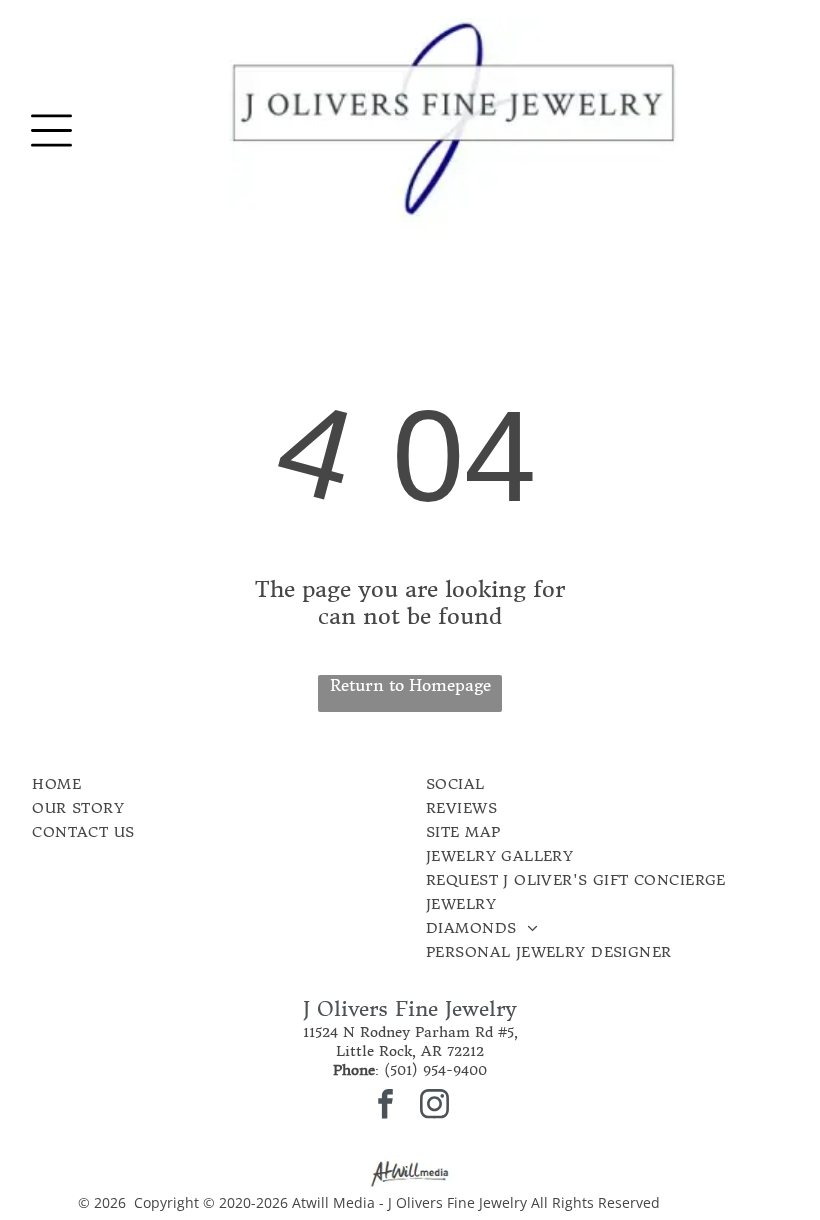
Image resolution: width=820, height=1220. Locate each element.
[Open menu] (51, 130)
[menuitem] (172, 784)
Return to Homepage (410, 685)
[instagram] (435, 1106)
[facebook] (386, 1106)
